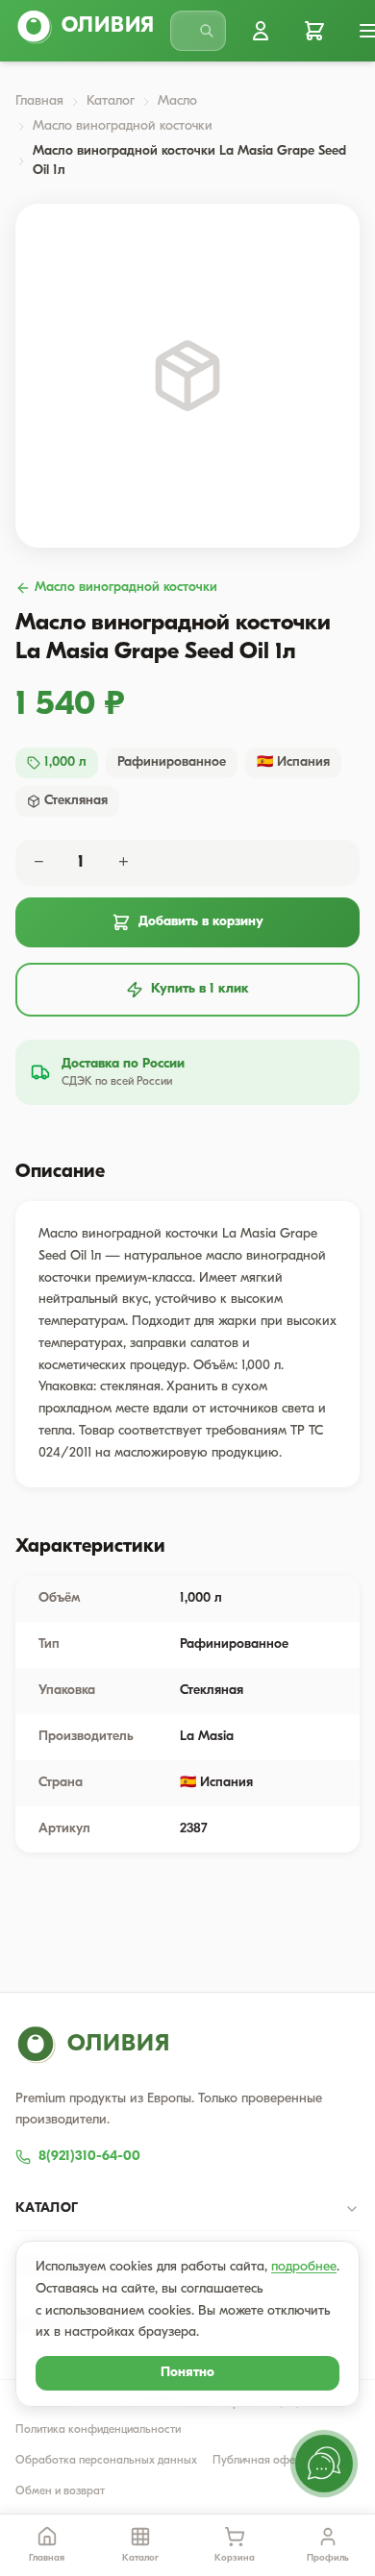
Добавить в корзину (201, 922)
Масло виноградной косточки (123, 126)
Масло (177, 101)
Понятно (187, 2373)
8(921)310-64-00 (89, 2157)
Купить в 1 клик (200, 989)
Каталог (111, 101)
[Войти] (261, 31)
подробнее (304, 2267)
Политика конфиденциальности (98, 2430)
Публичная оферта (263, 2461)
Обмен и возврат (60, 2491)
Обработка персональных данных (106, 2461)
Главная (39, 101)
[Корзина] (314, 31)
